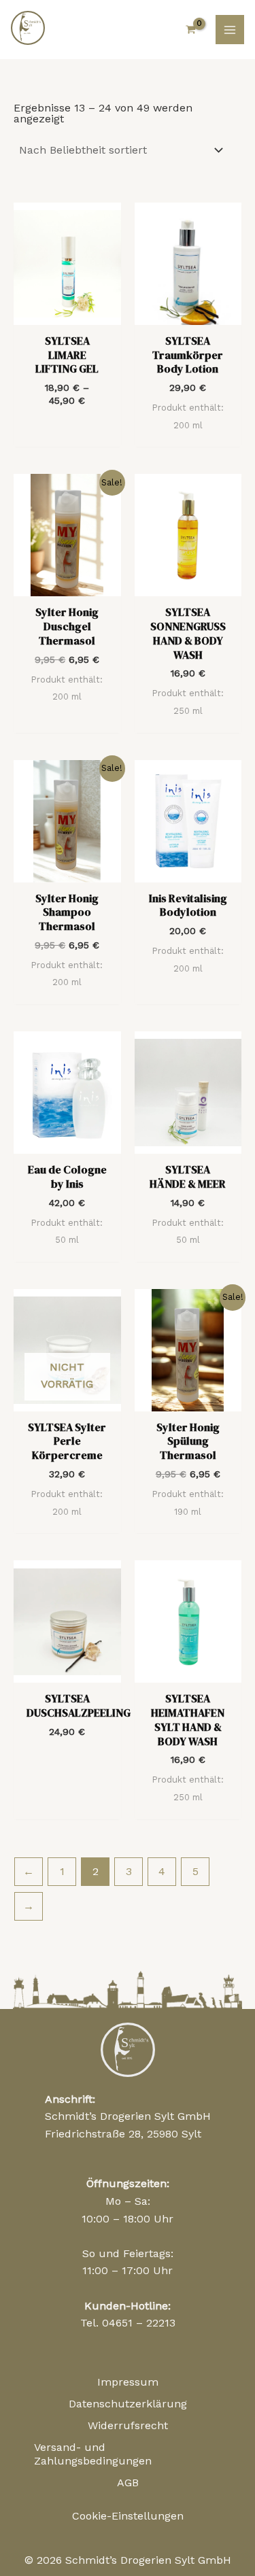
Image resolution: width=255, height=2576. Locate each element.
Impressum (128, 2382)
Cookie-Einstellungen (128, 2516)
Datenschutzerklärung (128, 2404)
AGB (128, 2483)
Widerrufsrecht (128, 2425)
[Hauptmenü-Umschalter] (230, 29)
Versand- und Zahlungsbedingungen (93, 2454)
